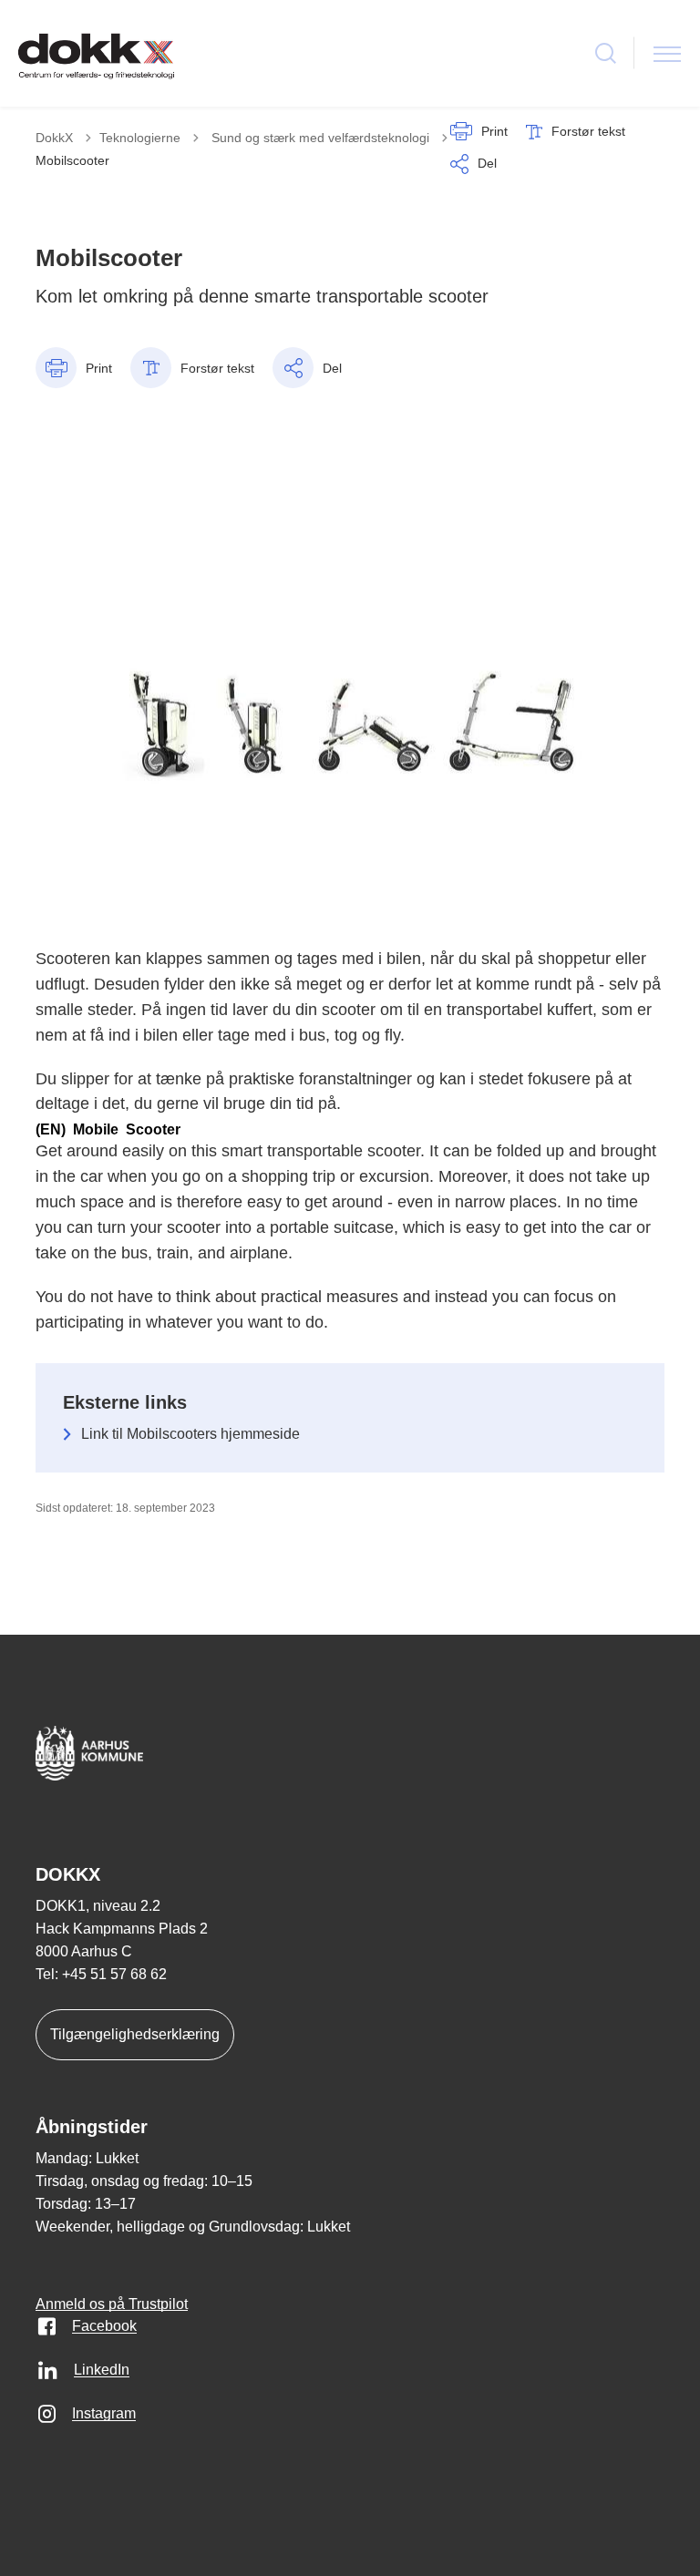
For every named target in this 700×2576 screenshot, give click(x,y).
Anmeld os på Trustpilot (112, 2304)
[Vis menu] (667, 53)
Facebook (104, 2326)
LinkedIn (102, 2370)
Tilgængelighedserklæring (135, 2034)
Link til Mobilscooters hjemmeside (190, 1434)
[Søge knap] (606, 53)
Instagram (104, 2413)
